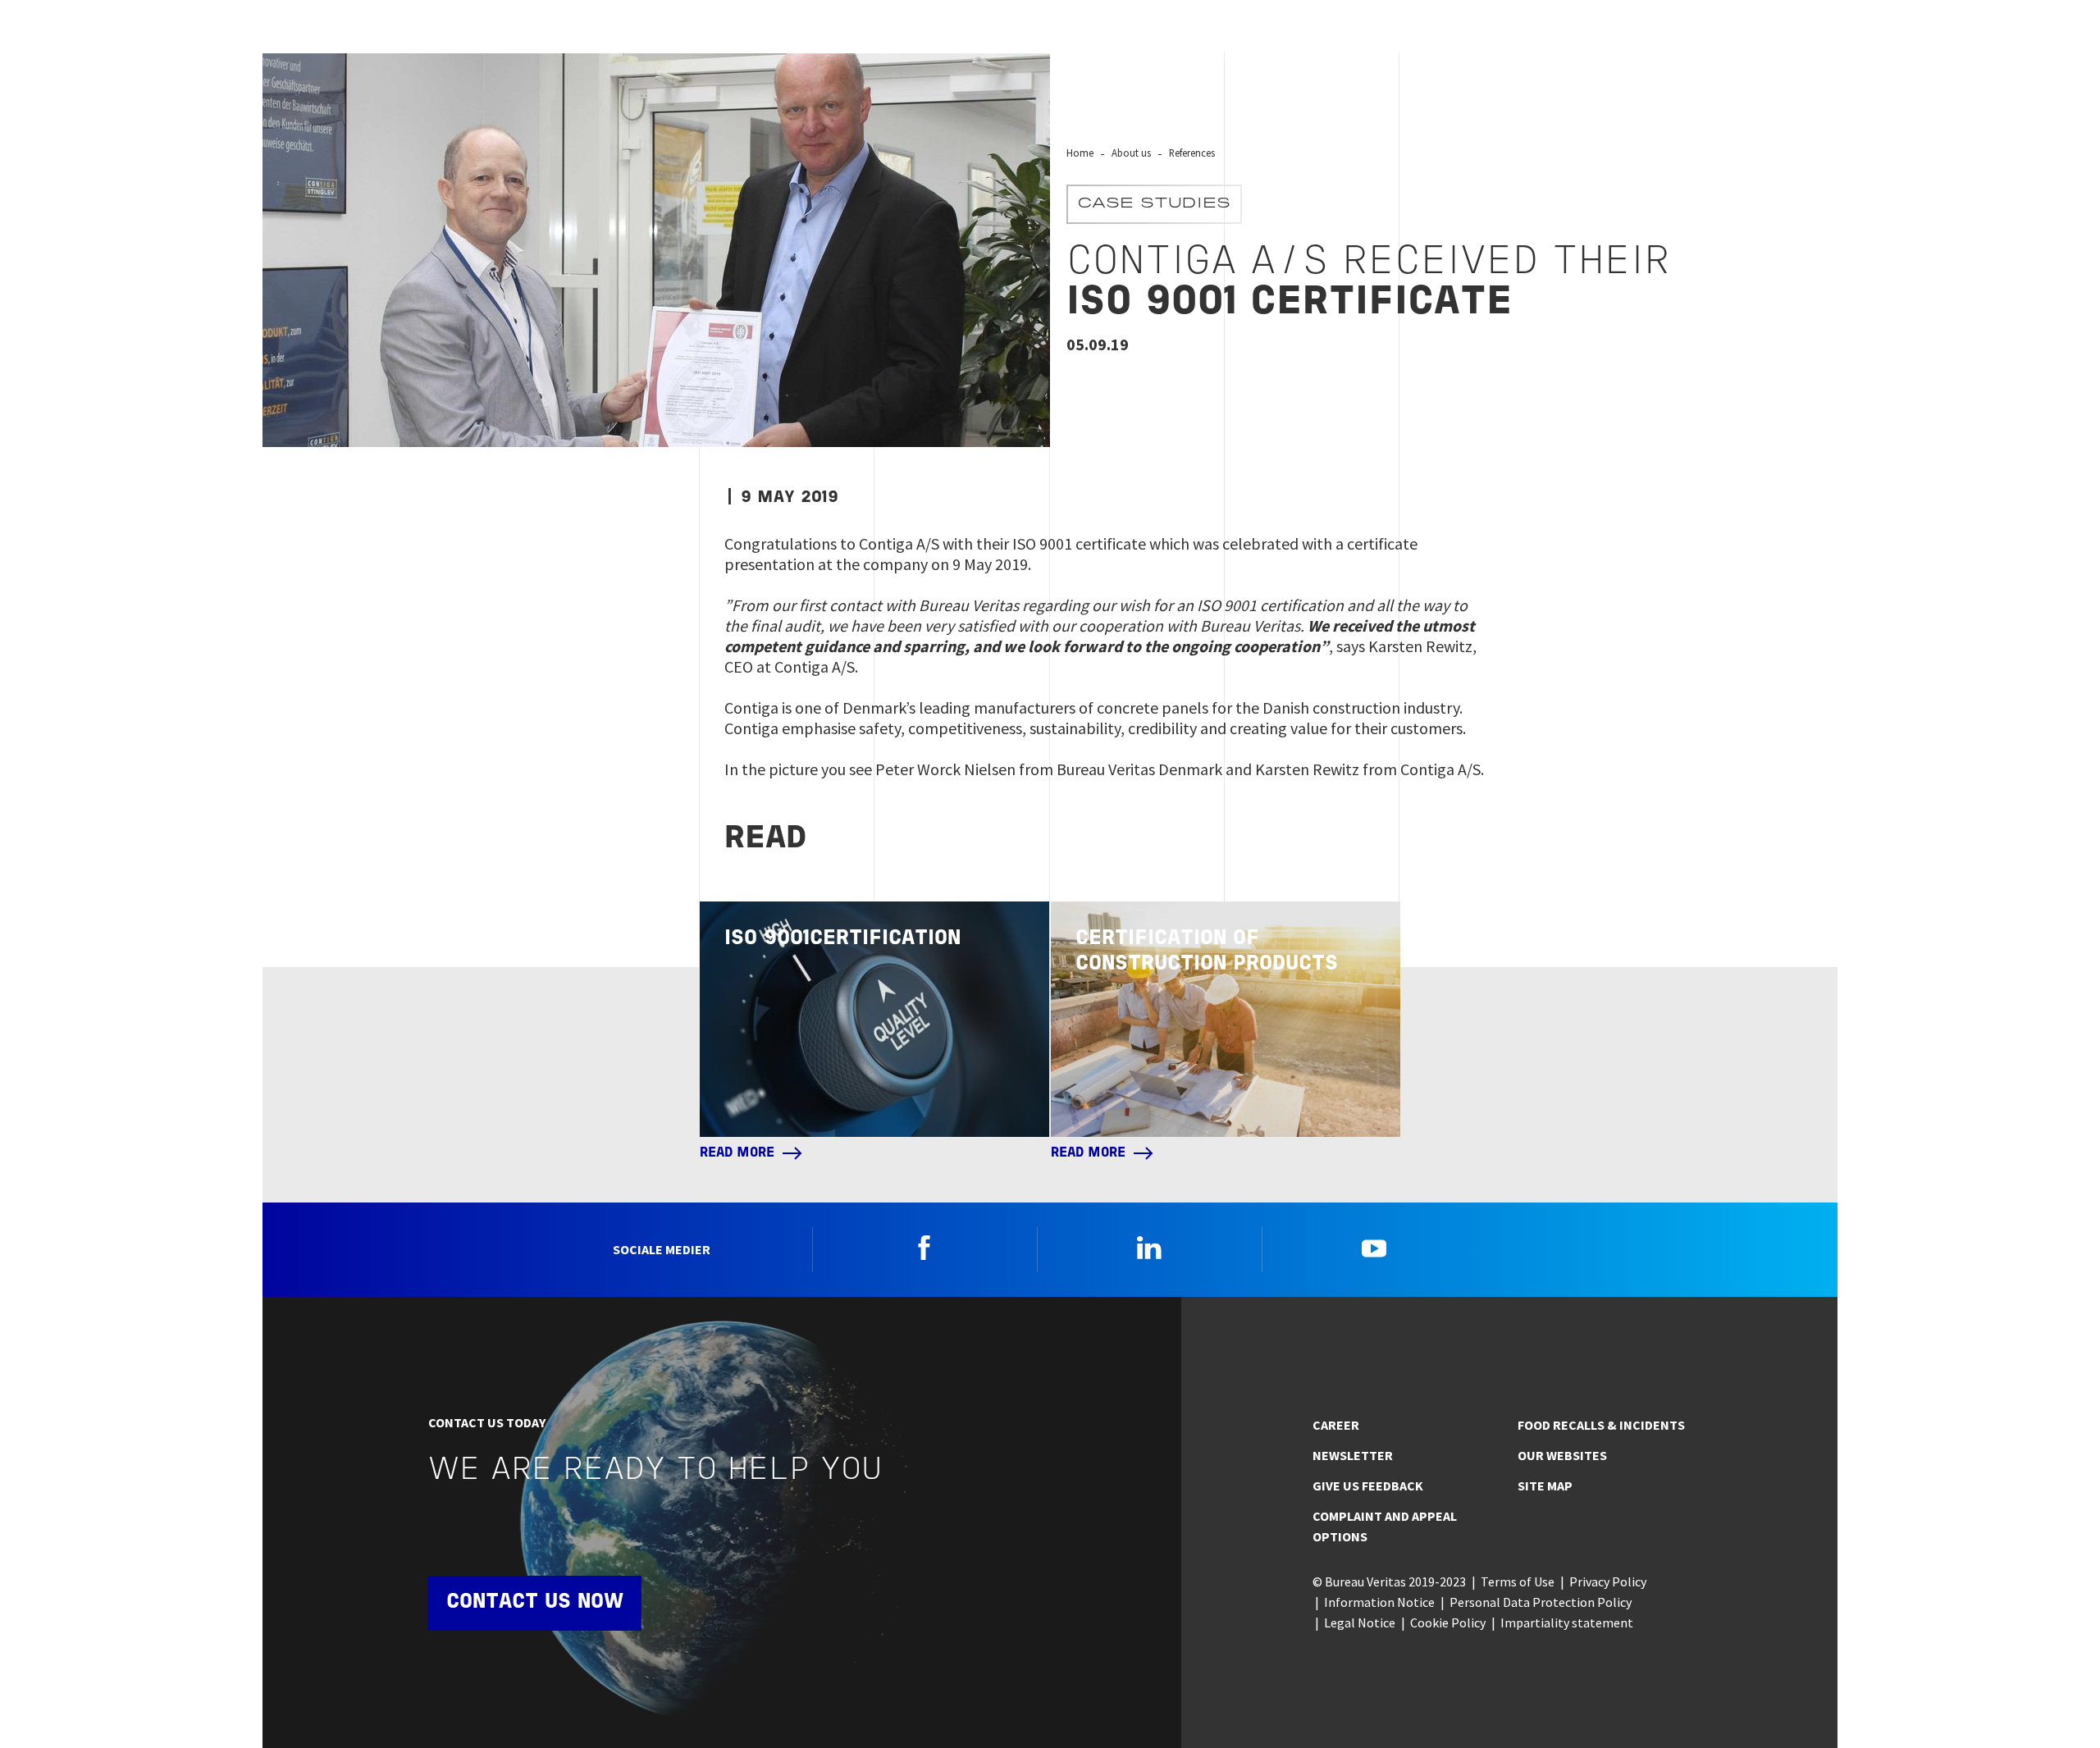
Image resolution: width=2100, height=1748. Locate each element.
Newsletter (1353, 1455)
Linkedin (1149, 1248)
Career (1336, 1425)
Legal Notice (1360, 1622)
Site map (1545, 1486)
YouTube (1374, 1248)
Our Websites (1562, 1455)
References (1192, 153)
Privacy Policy (1608, 1581)
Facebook (924, 1248)
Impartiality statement (1567, 1622)
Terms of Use (1518, 1581)
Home (1080, 153)
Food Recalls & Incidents (1601, 1425)
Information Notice (1379, 1602)
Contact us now (535, 1602)
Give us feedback (1368, 1486)
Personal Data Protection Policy (1541, 1602)
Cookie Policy (1448, 1622)
